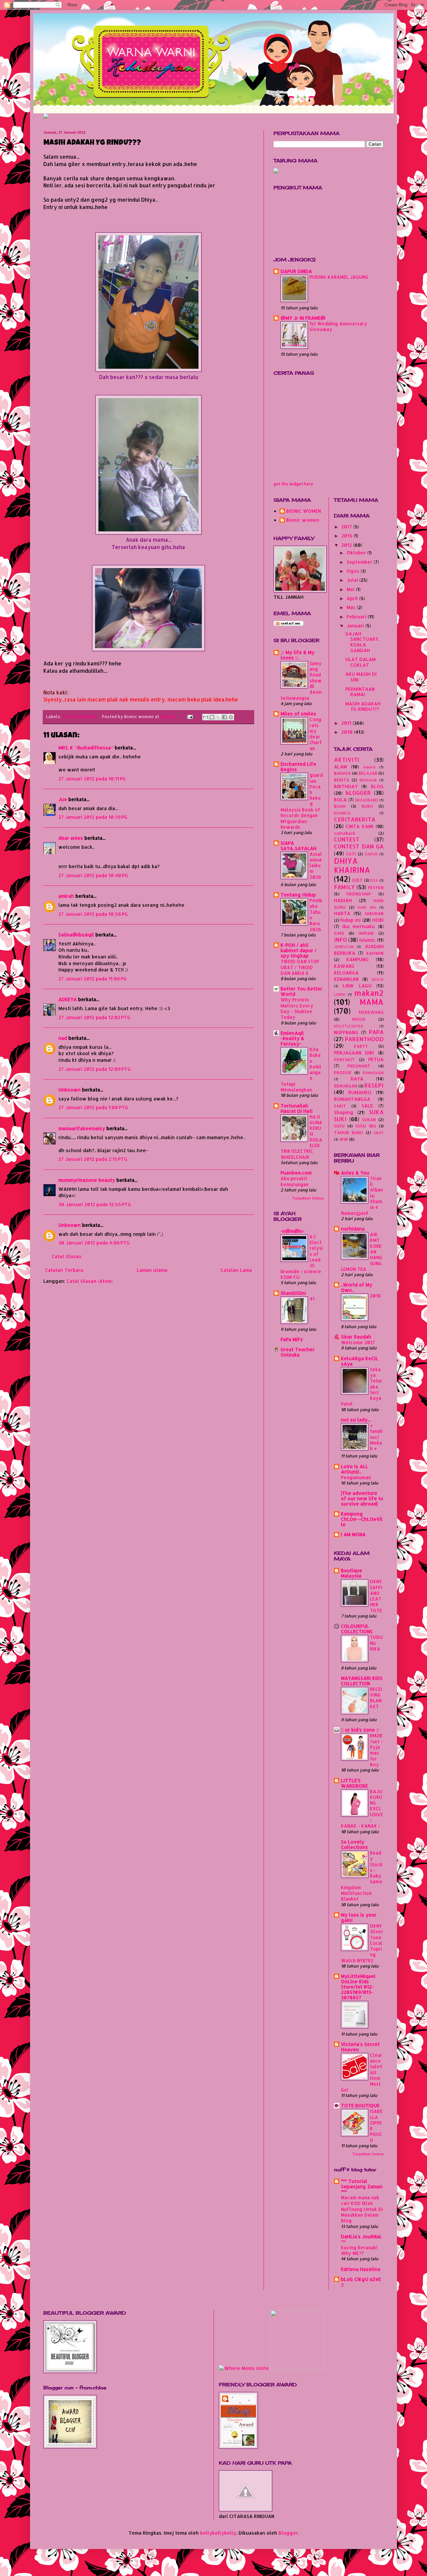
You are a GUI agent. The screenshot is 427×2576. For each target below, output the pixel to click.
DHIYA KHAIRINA (79, 716)
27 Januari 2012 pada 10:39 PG (93, 817)
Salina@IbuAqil (76, 935)
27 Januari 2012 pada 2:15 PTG (93, 1159)
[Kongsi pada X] (218, 717)
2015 (347, 536)
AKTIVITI (347, 760)
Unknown (70, 1090)
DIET (357, 880)
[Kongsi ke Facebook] (225, 717)
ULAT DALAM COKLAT (360, 662)
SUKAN (369, 1119)
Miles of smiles (298, 714)
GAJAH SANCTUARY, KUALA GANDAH (362, 642)
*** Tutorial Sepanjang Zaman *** (362, 2186)
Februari (357, 617)
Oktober (357, 553)
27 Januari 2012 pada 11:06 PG (93, 979)
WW (344, 1139)
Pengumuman (356, 1477)
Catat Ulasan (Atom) (90, 1281)
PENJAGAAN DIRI (354, 1053)
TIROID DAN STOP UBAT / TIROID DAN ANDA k (300, 967)
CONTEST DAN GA (359, 846)
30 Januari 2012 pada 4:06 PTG (94, 1243)
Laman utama (152, 1270)
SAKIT (340, 1106)
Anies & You (355, 1173)
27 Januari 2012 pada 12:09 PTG (95, 1069)
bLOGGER (358, 793)
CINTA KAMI (359, 826)
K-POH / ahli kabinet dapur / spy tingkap (299, 950)
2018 (375, 1296)
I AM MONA (353, 1534)
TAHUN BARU (348, 1132)
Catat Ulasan (67, 1256)
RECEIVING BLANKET (376, 1698)
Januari (356, 626)
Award (369, 767)
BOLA (340, 800)
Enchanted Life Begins (298, 767)
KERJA (378, 979)
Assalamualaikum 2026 (316, 865)
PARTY (361, 1046)
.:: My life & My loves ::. (298, 655)
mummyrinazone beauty (87, 1180)
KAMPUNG (357, 959)
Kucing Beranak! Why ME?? (359, 2250)
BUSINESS (342, 813)
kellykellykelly (218, 2533)
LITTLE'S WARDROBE (354, 1783)
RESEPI (374, 1085)
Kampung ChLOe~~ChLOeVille (362, 1519)
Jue (63, 799)
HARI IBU (367, 907)
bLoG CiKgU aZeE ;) (361, 2282)
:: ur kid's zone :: (360, 1730)
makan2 (369, 993)
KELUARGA (346, 973)
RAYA (357, 1079)
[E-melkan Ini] (205, 717)
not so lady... (356, 1420)
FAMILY (344, 887)
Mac (352, 607)
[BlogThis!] (212, 717)
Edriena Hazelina (361, 2269)
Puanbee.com (296, 1173)
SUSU (339, 1126)
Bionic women (303, 520)
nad (63, 1038)
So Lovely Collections (354, 1844)
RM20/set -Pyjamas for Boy (376, 1750)
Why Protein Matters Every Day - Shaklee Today (297, 1008)
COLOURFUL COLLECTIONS (357, 1629)
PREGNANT (359, 1066)
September (360, 562)
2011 (347, 723)
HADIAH (343, 900)
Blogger (288, 2533)
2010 (348, 732)
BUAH (340, 806)
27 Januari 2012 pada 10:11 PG (92, 779)
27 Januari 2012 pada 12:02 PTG (94, 1017)
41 (312, 1299)
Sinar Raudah (356, 1337)
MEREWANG (371, 1012)
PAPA (376, 1032)
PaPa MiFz (292, 1339)
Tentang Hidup (298, 895)
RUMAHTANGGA (352, 1099)
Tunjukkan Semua (308, 1198)
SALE (367, 1106)
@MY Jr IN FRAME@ (303, 318)
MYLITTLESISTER (349, 1026)
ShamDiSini (293, 1293)
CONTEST (347, 839)
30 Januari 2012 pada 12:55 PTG (95, 1204)
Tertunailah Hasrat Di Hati (297, 1108)
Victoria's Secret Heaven (360, 2047)
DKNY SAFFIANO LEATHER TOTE (376, 1596)
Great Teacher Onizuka (298, 1352)
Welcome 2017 (358, 1342)
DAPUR (371, 854)
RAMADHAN (373, 1073)
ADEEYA (68, 999)
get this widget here (293, 484)
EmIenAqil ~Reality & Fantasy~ (292, 1038)
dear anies (71, 838)
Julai (353, 580)
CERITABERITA (355, 819)
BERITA (342, 780)
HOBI (378, 920)
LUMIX (340, 994)
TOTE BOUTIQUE (360, 2105)
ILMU (339, 933)
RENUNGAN (346, 1086)
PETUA (376, 1059)
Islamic (367, 940)
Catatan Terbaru (64, 1270)
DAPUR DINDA (296, 271)
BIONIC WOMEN (304, 511)
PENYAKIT (344, 1059)
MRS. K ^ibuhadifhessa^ (86, 748)
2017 (347, 527)
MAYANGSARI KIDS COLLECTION (362, 1681)
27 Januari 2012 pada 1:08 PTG (93, 1107)
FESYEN (376, 887)
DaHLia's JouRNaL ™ (361, 2239)
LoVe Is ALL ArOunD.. (355, 1469)
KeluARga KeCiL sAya (360, 1361)
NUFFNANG (346, 1032)
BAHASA (342, 773)
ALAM (340, 767)
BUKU (367, 806)
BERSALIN (368, 780)
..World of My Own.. (357, 1287)
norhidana (353, 1229)
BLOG (377, 786)
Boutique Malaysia (352, 1573)
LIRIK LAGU (357, 986)
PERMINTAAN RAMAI (360, 692)
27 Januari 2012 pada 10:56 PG (93, 914)
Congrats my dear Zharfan (316, 734)
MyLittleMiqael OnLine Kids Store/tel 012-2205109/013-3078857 (358, 1987)
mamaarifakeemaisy (82, 1128)
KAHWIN (375, 953)
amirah (66, 896)
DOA (374, 880)
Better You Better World (301, 991)
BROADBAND (367, 800)
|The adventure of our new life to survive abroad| (362, 1498)
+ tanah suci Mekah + (376, 1437)
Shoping (344, 1112)
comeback (345, 833)
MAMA (372, 1002)
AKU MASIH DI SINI (361, 677)
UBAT (379, 1133)
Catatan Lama (236, 1270)
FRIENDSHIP (359, 894)
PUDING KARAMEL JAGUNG (339, 277)
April (353, 598)
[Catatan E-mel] (190, 716)
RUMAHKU (360, 1092)
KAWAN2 (344, 966)
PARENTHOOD (364, 1039)
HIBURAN (374, 913)
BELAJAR (368, 773)
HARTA (342, 913)
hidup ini (350, 920)
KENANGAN (346, 979)
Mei (351, 589)
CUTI (351, 854)
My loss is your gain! (359, 1917)
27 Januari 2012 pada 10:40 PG (93, 875)
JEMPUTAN (344, 947)
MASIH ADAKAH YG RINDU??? (363, 706)
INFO (340, 940)
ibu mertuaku (359, 926)
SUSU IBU (365, 1126)
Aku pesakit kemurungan (295, 1181)
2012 (347, 545)
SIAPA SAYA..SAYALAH (299, 846)
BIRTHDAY (346, 786)
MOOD (359, 1019)
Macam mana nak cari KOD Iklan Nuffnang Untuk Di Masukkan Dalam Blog (362, 2209)
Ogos (354, 571)
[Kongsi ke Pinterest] (231, 717)
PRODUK (343, 1072)
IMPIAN (366, 933)
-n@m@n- (293, 1231)
